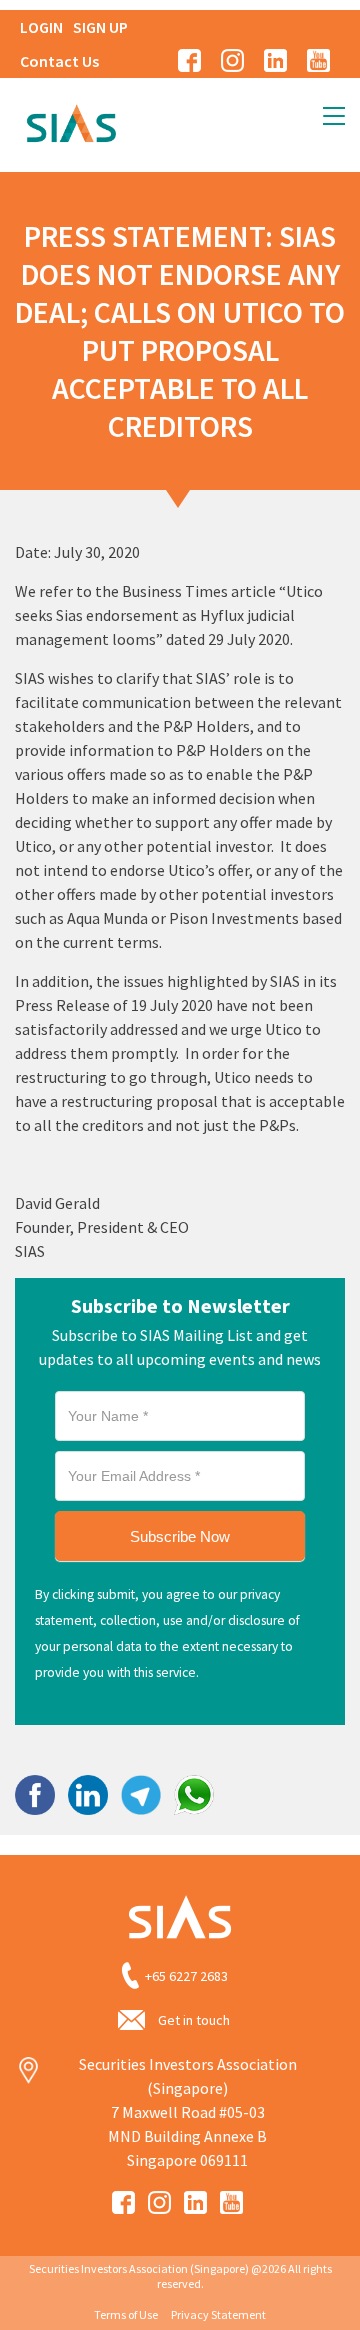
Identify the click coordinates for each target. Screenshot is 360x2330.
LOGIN (41, 27)
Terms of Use (126, 2314)
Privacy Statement (218, 2314)
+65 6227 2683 (186, 1976)
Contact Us (59, 61)
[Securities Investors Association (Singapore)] (71, 121)
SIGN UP (100, 27)
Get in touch (194, 2020)
